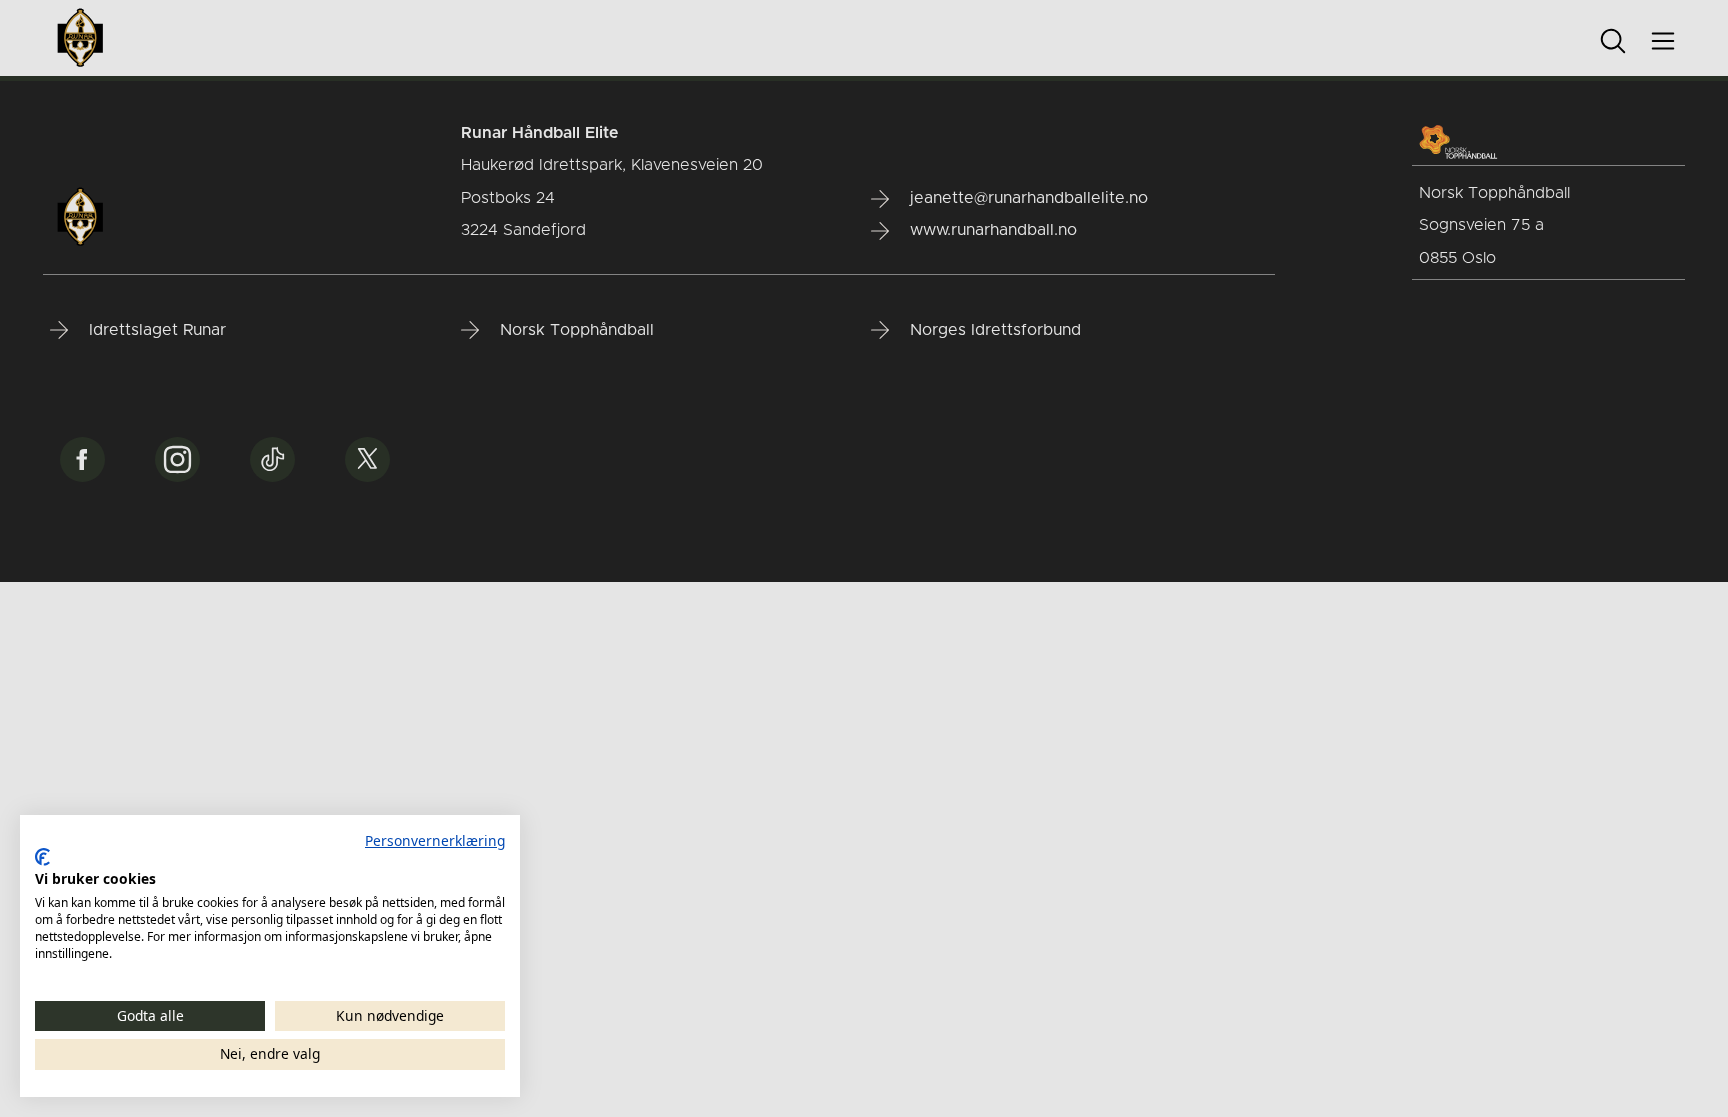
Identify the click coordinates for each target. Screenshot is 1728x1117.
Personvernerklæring (435, 840)
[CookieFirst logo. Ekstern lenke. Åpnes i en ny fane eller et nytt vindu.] (42, 857)
